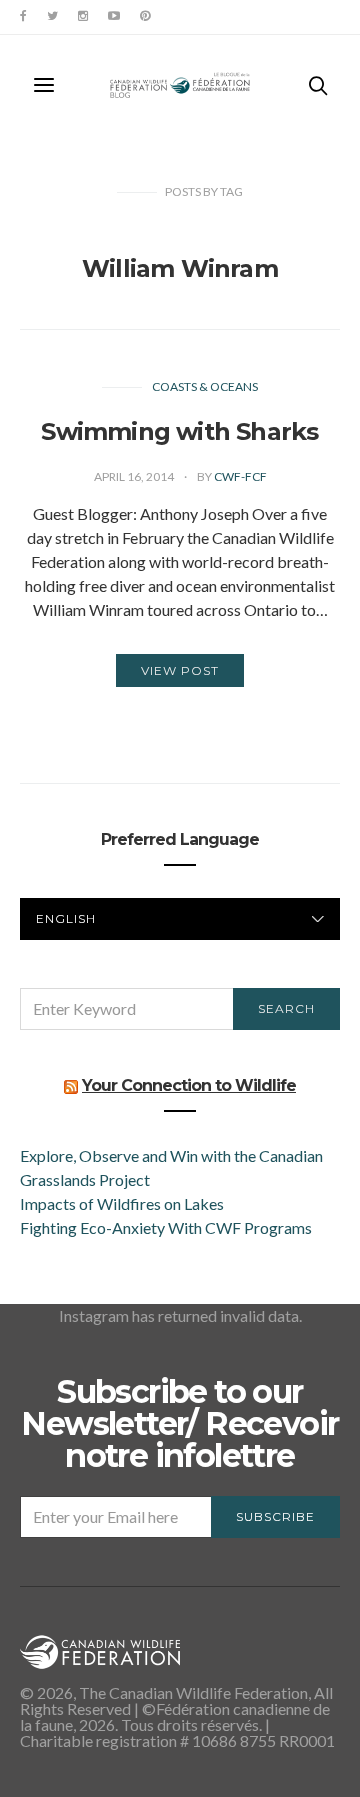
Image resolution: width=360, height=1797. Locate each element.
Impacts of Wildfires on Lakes (122, 1203)
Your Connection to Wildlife (189, 1085)
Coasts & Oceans (205, 386)
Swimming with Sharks (179, 431)
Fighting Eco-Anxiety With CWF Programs (167, 1227)
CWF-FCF (240, 476)
